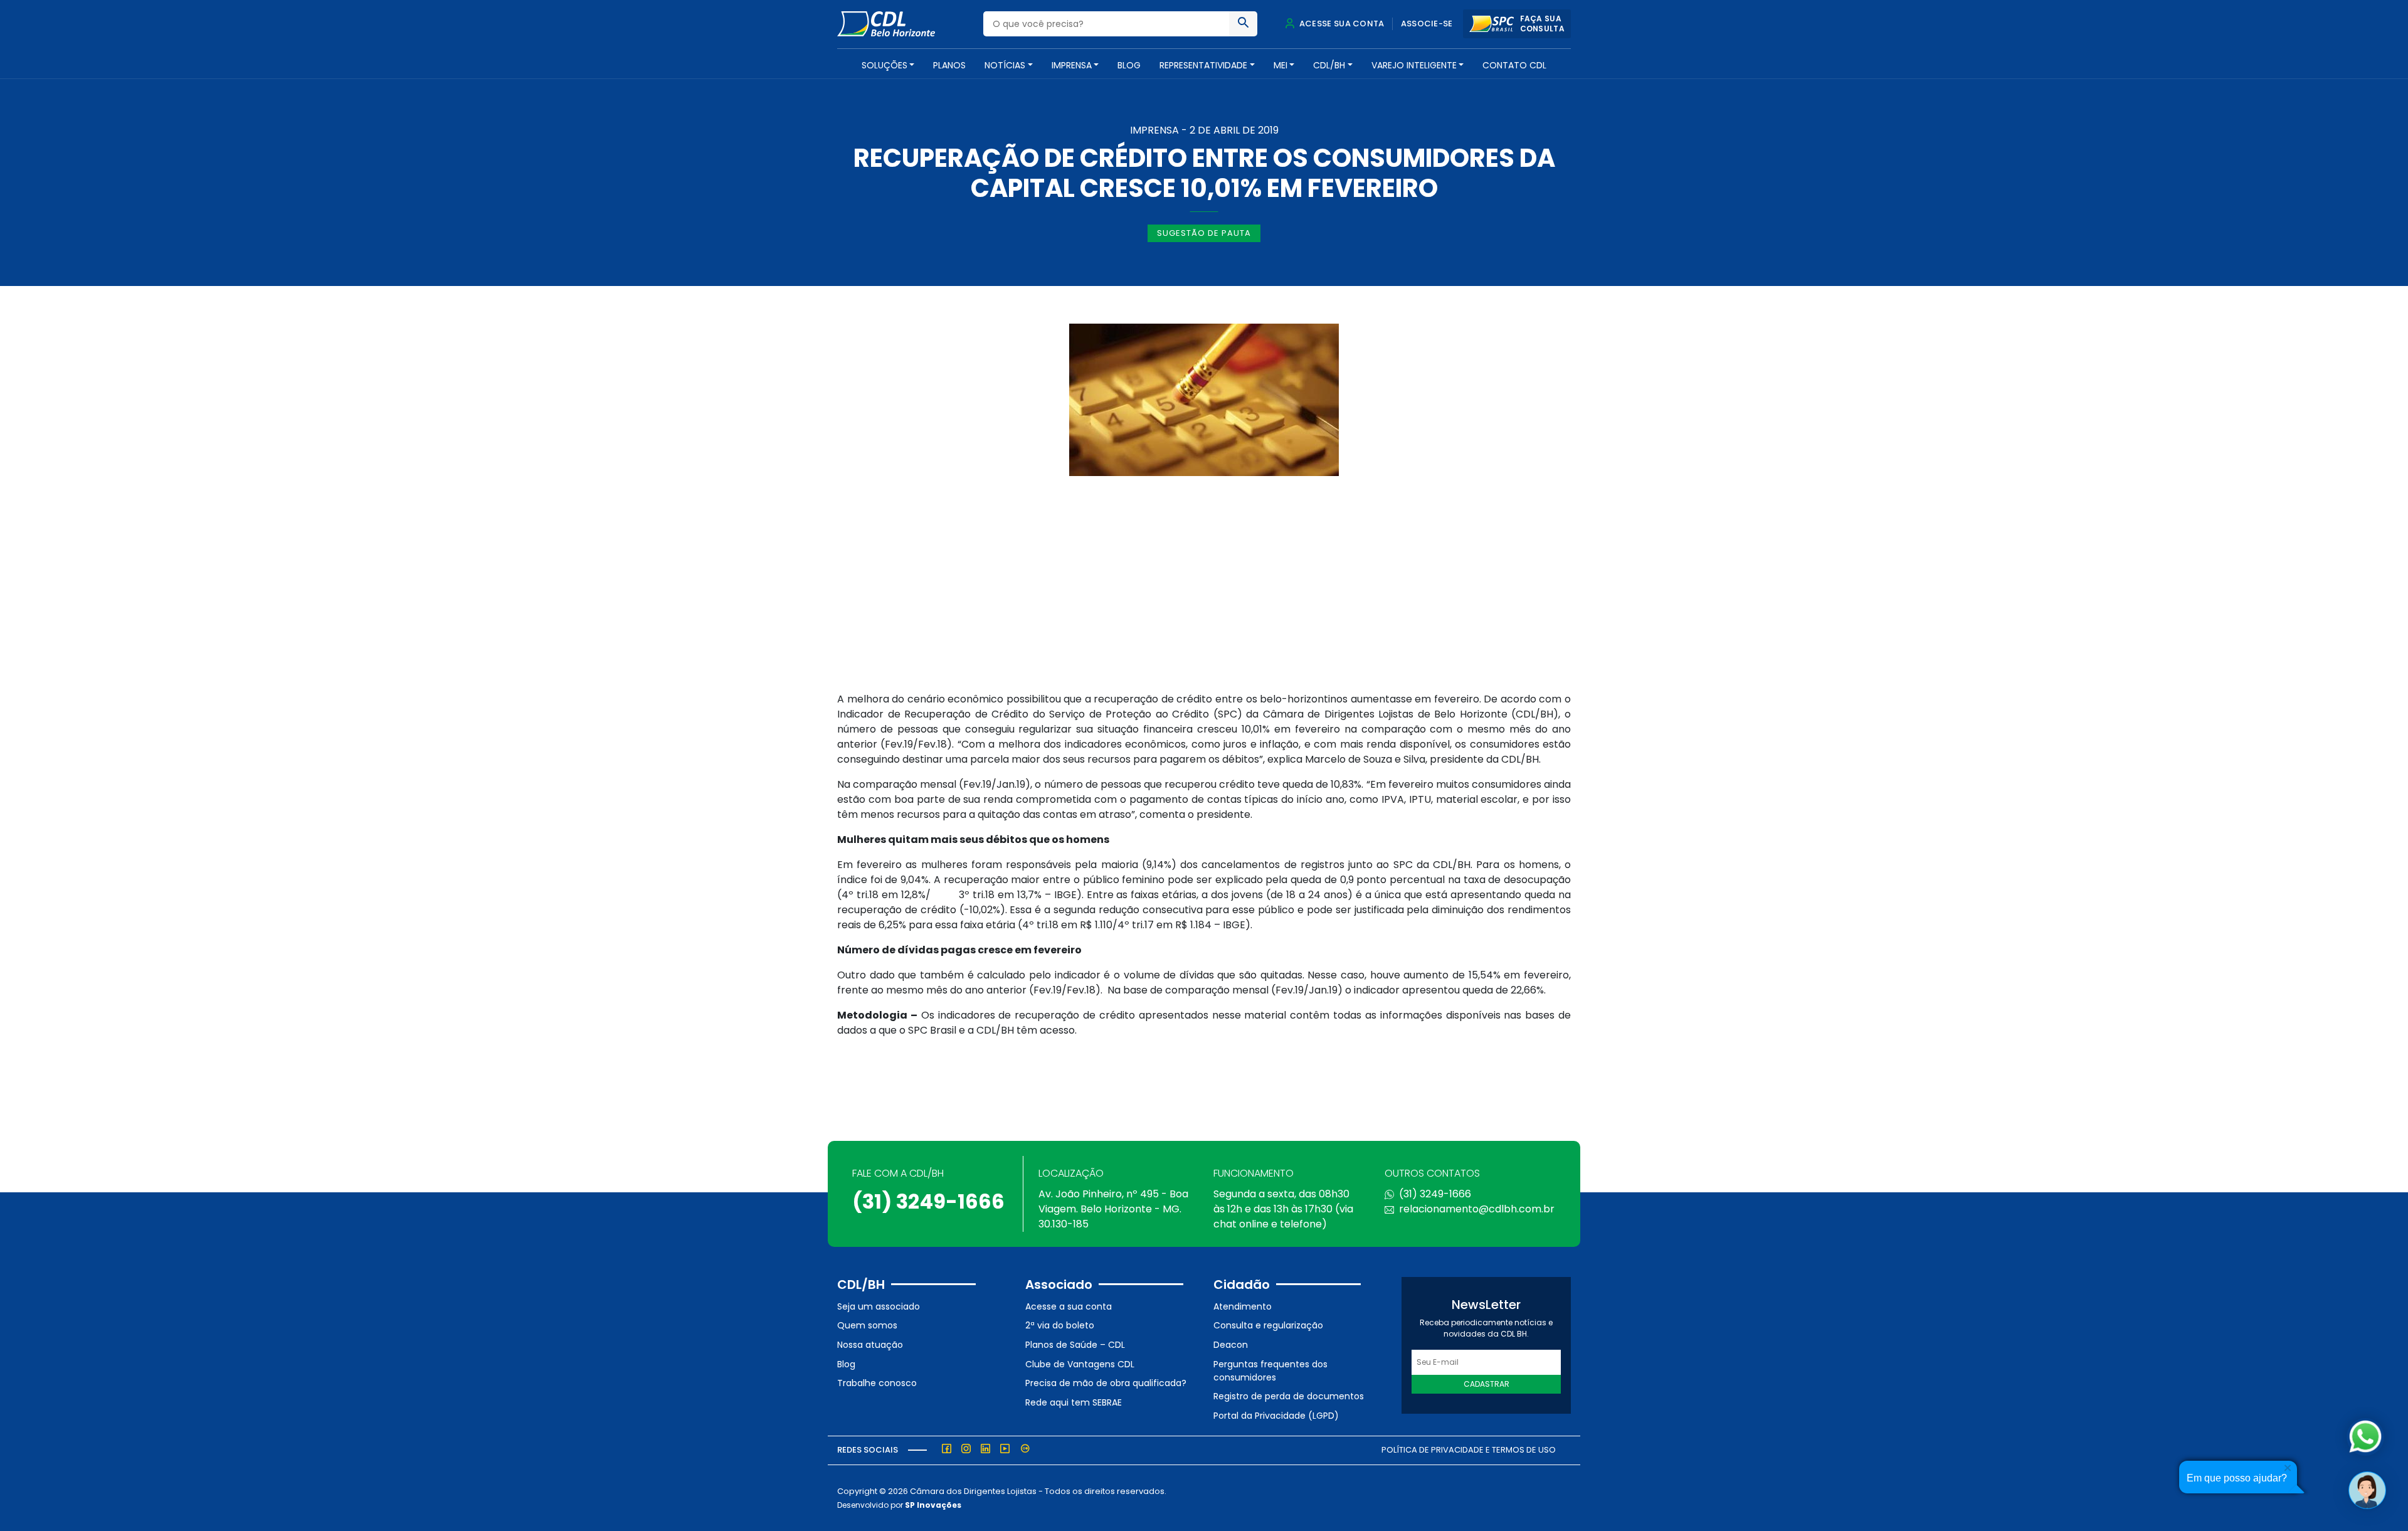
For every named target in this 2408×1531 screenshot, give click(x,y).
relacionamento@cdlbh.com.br (1477, 1209)
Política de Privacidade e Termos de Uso (1469, 1450)
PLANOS (949, 65)
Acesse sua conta (1341, 24)
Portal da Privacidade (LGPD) (1276, 1416)
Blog (1129, 65)
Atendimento (1243, 1306)
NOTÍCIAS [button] (1005, 65)
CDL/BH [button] (1329, 65)
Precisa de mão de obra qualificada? (1106, 1383)
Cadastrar (1487, 1384)
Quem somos (867, 1325)
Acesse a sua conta (1069, 1306)
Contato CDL (1514, 65)
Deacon (1231, 1345)
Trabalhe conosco (877, 1383)
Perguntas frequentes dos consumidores (1270, 1371)
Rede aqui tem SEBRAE (1074, 1402)
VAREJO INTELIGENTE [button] (1414, 65)
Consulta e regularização (1268, 1325)
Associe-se (1427, 24)
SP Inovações (933, 1505)
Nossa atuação (870, 1345)
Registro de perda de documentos (1289, 1396)
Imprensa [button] (1072, 65)
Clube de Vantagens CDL (1080, 1364)
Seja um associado (879, 1306)
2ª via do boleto (1060, 1325)
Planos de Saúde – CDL (1075, 1345)
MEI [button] (1281, 65)
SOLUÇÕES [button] (885, 65)
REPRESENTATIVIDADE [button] (1203, 65)
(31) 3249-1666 (928, 1201)
